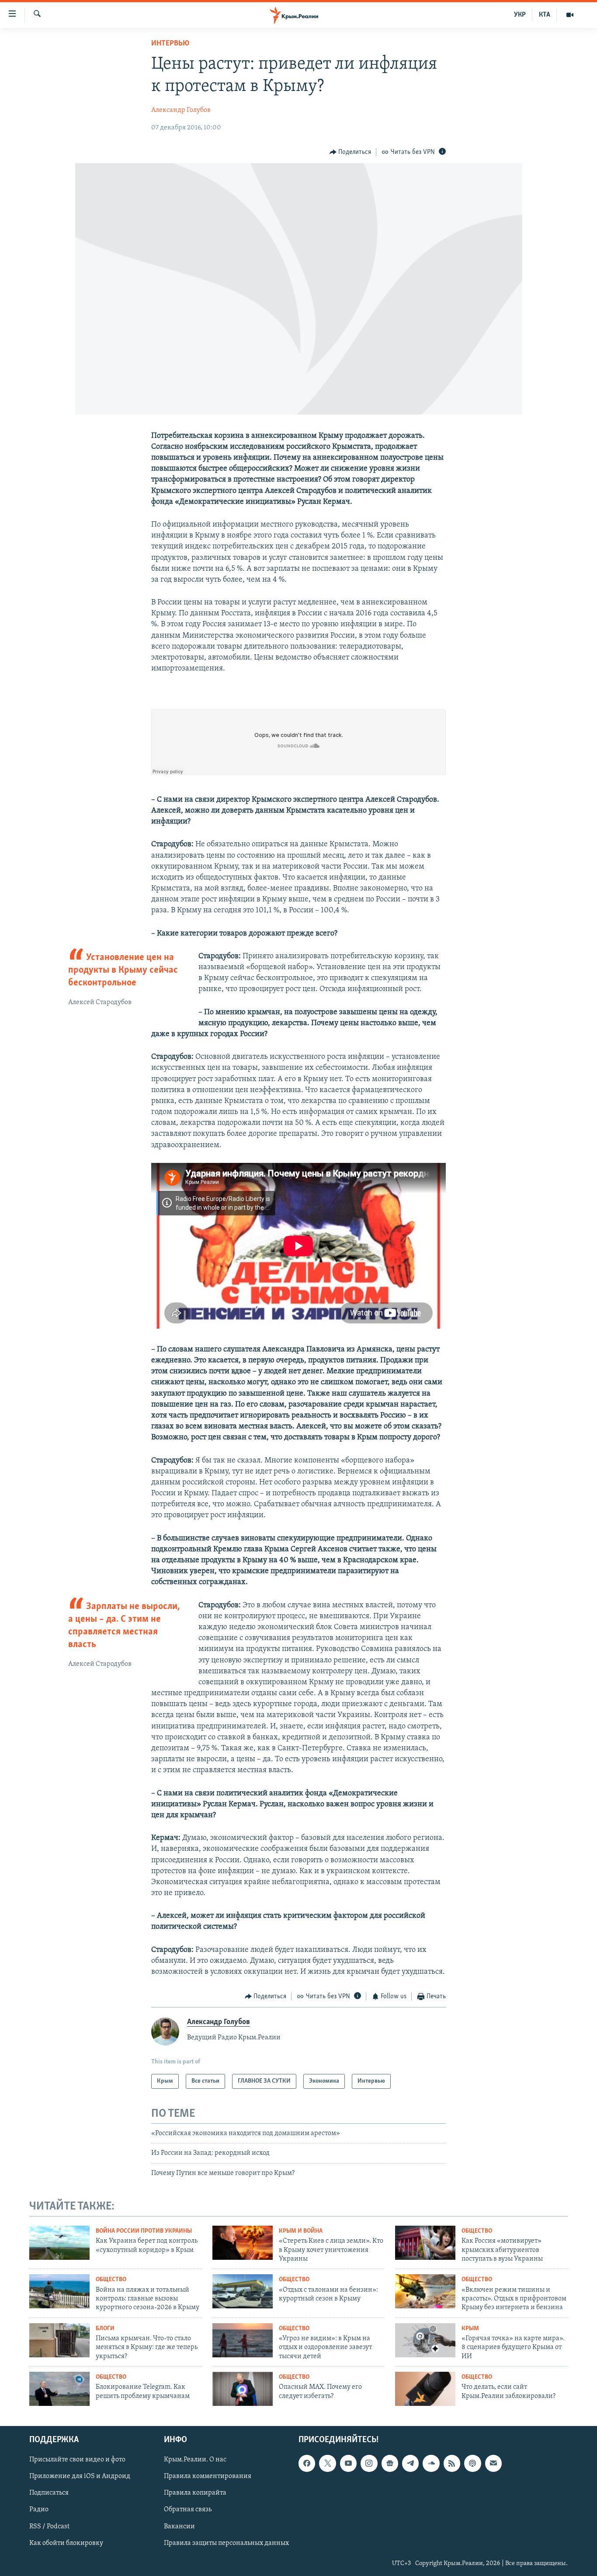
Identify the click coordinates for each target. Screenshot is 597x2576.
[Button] (351, 152)
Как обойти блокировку (66, 2543)
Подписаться (49, 2493)
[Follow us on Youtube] (348, 2463)
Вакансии (179, 2526)
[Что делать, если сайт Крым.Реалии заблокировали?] (425, 2389)
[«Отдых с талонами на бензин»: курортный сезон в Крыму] (243, 2291)
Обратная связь (188, 2510)
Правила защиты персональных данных (226, 2543)
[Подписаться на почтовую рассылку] (493, 2463)
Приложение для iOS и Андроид (80, 2476)
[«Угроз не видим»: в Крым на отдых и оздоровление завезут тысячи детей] (243, 2340)
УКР (520, 15)
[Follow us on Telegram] (410, 2463)
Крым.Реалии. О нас (195, 2460)
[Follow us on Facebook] (307, 2463)
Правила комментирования (208, 2476)
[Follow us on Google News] (390, 2463)
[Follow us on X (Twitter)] (327, 2463)
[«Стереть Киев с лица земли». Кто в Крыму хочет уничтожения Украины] (243, 2243)
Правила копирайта (195, 2493)
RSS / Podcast (49, 2526)
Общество (477, 2231)
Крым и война (301, 2231)
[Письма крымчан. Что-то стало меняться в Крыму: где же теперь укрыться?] (59, 2340)
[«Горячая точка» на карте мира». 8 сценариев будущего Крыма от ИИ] (425, 2340)
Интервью (170, 44)
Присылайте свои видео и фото (77, 2460)
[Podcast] (472, 2463)
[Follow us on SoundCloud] (431, 2463)
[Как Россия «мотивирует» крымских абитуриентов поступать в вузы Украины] (425, 2243)
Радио (39, 2510)
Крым (470, 2329)
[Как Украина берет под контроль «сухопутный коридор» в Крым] (59, 2243)
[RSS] (452, 2463)
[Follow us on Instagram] (369, 2463)
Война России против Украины (144, 2231)
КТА (545, 15)
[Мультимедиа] (570, 15)
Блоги (105, 2329)
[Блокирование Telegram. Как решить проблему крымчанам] (59, 2389)
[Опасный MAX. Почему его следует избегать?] (243, 2389)
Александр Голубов (181, 110)
